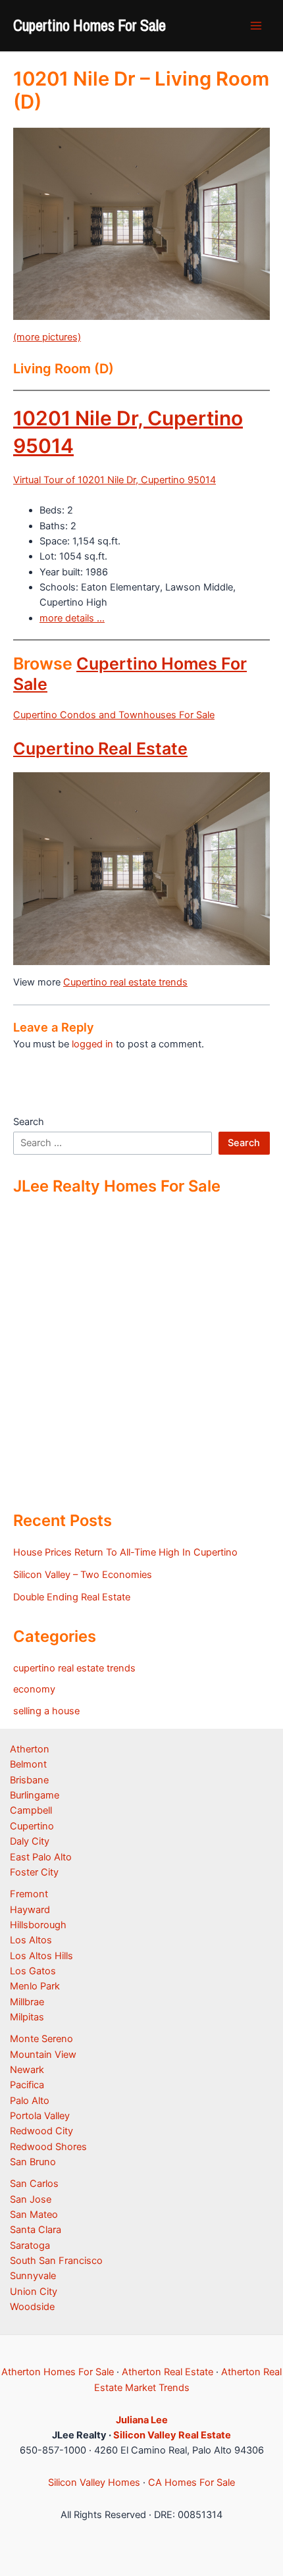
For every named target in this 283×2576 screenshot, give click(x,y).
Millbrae (27, 2002)
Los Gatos (33, 1971)
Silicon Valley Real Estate (172, 2435)
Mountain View (43, 2055)
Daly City (30, 1841)
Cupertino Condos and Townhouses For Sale (114, 715)
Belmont (28, 1764)
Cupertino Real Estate (100, 749)
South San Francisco (56, 2261)
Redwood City (41, 2131)
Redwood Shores (48, 2147)
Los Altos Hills (41, 1956)
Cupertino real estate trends (125, 982)
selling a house (46, 1711)
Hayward (30, 1910)
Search (29, 1122)
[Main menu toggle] (256, 26)
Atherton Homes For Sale (58, 2372)
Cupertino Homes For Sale (90, 25)
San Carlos (34, 2184)
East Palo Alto (41, 1857)
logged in (92, 1044)
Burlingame (35, 1795)
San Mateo (34, 2215)
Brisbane (29, 1780)
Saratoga (30, 2246)
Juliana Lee (142, 2420)
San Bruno (33, 2162)
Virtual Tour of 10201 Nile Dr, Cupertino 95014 (115, 480)
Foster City (34, 1872)
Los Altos (31, 1940)
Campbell (31, 1810)
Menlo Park (35, 1986)
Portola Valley (40, 2116)
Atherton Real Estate (167, 2372)
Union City (34, 2292)
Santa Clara (36, 2230)
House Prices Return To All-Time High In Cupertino (125, 1552)
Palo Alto (30, 2101)
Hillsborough (38, 1925)
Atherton (30, 1749)
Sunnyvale (33, 2276)
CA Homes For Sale (192, 2483)
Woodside (32, 2307)
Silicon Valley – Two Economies (83, 1575)
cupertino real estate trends (74, 1668)
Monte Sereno (41, 2039)
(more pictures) (47, 337)
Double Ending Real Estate (72, 1597)
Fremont (29, 1894)
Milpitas (27, 2017)
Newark (27, 2070)
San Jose (31, 2199)
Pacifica (27, 2085)
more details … (72, 618)
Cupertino (32, 1826)
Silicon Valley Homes (94, 2483)
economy (34, 1689)
